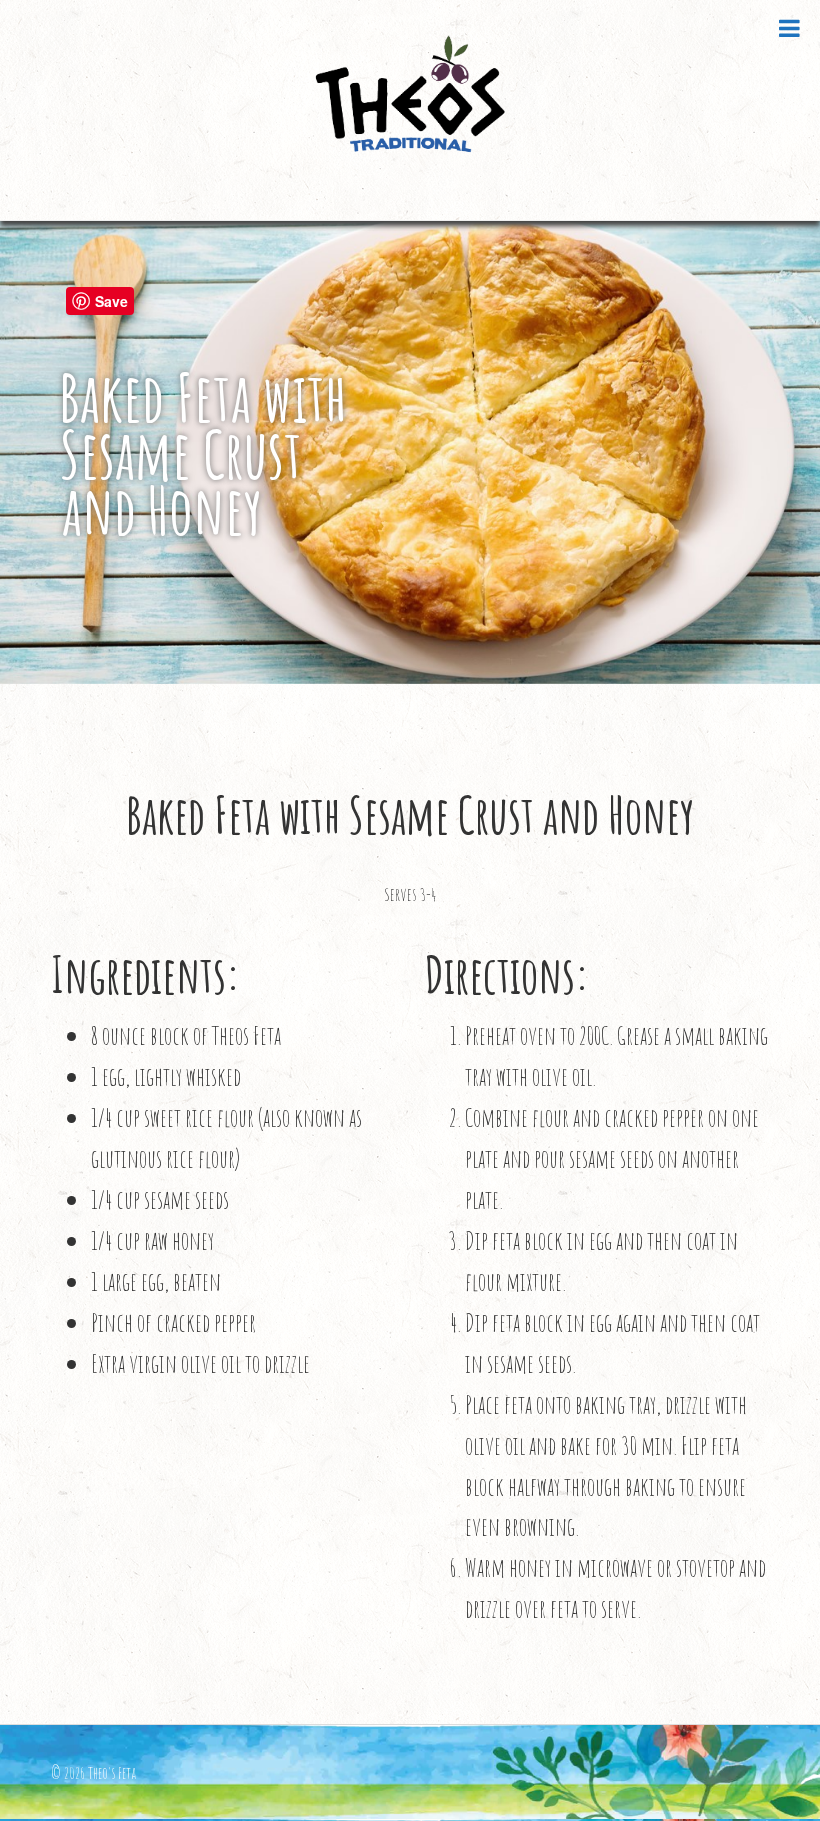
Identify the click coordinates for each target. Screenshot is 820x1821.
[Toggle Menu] (789, 28)
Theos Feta (410, 110)
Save (111, 301)
